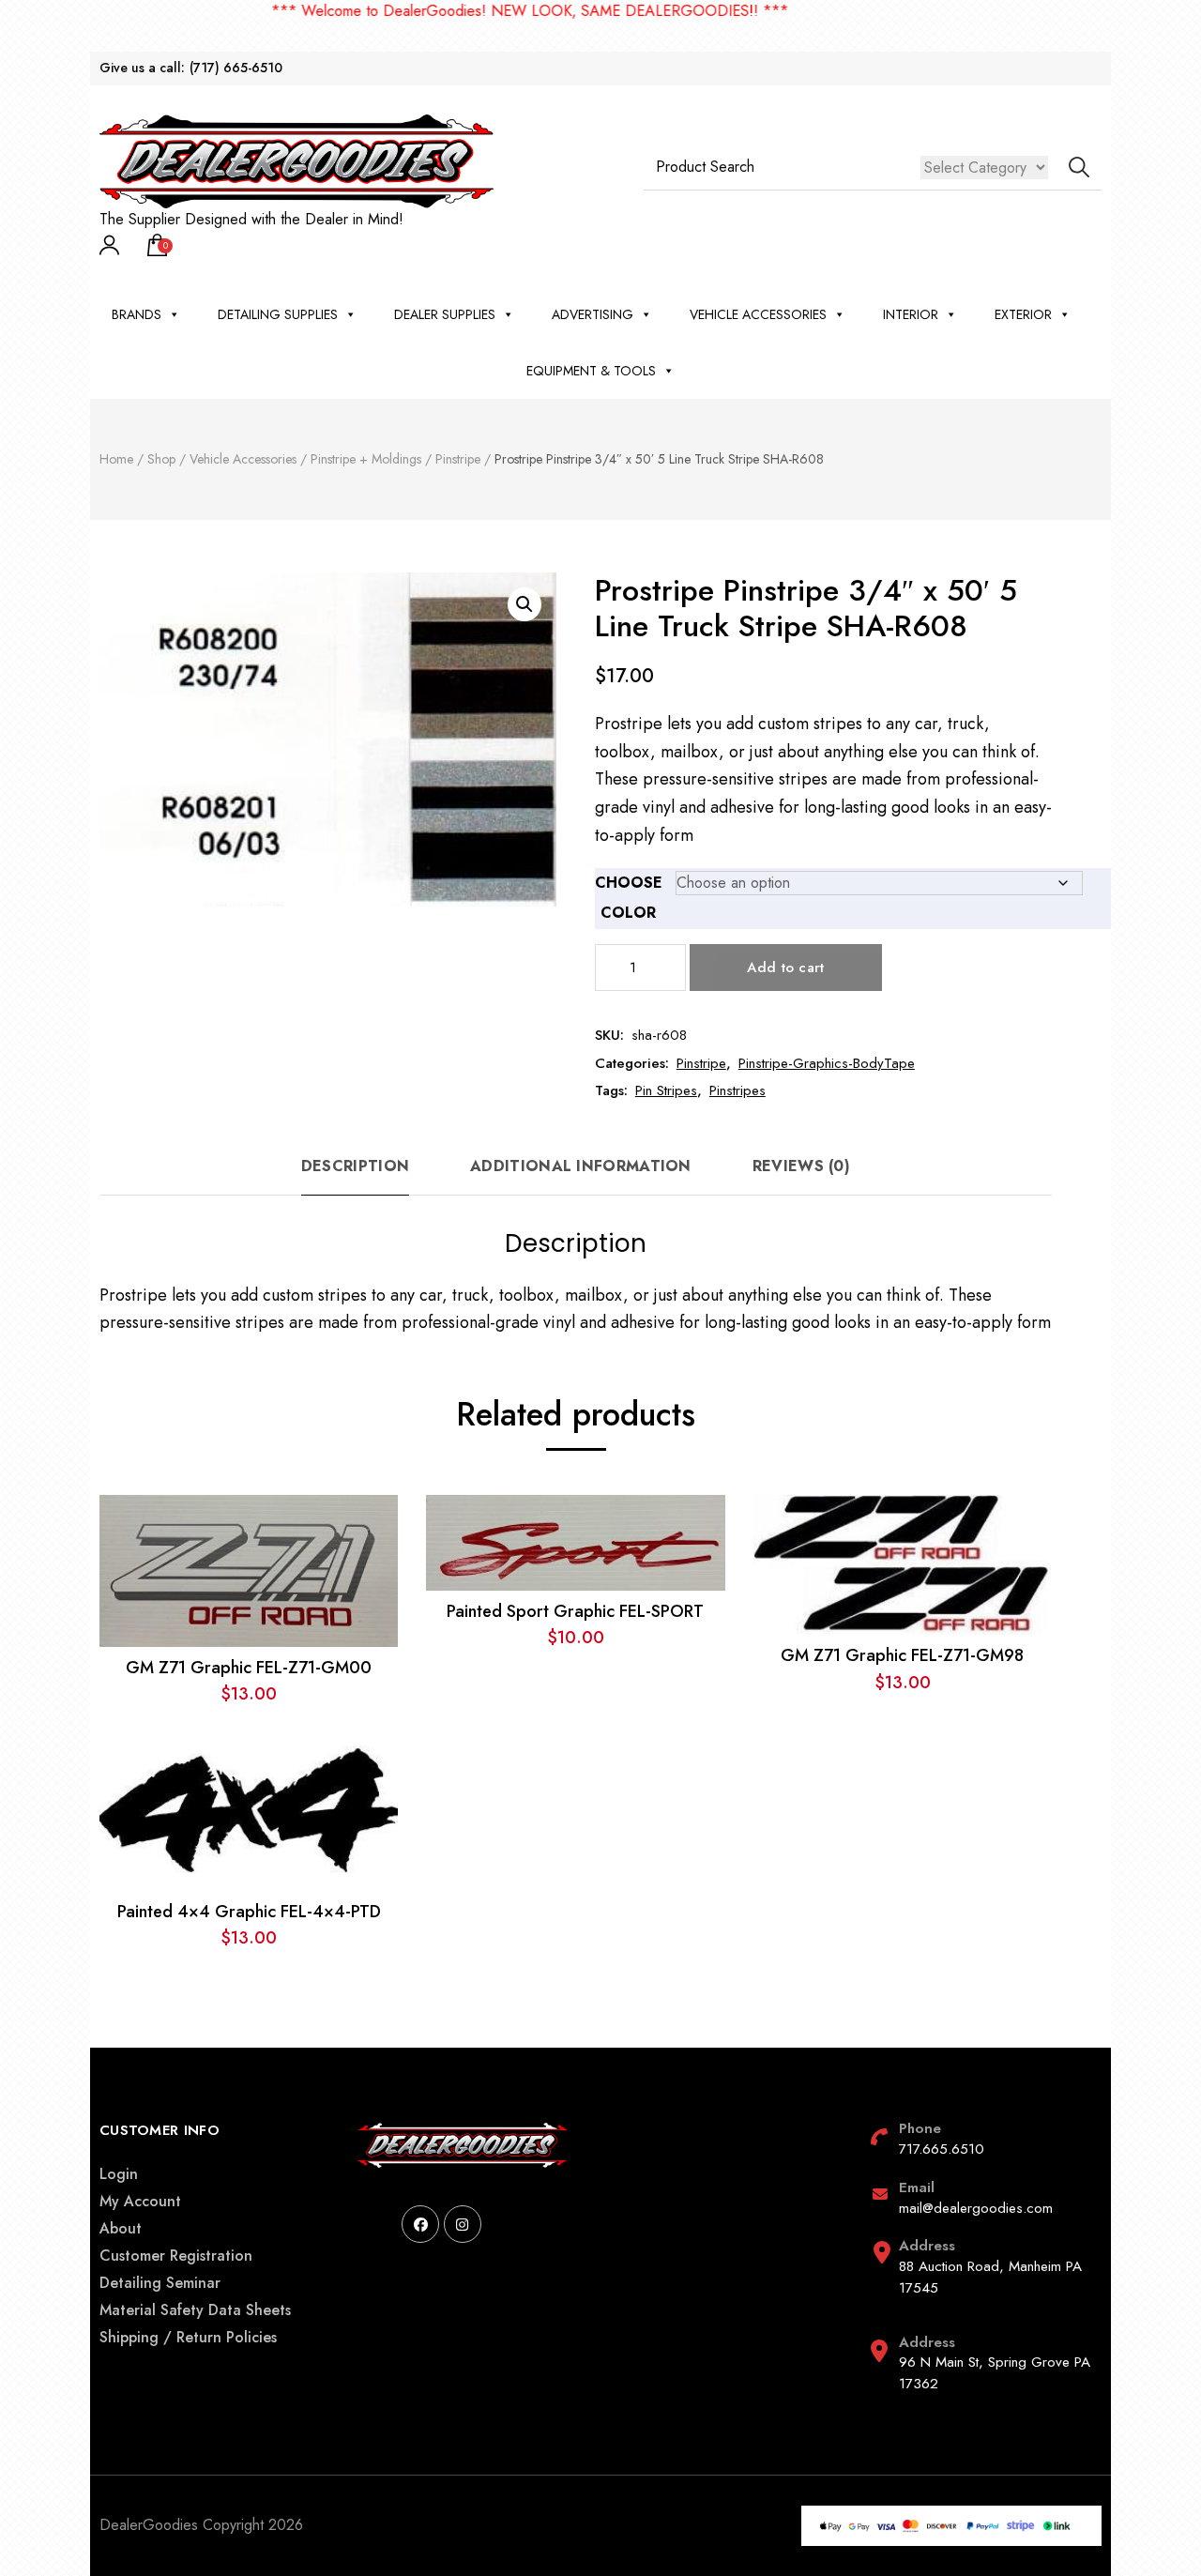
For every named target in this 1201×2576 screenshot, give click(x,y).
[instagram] (463, 2224)
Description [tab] (355, 1166)
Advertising (593, 314)
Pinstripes (737, 1090)
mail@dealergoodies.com (976, 2208)
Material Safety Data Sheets (195, 2310)
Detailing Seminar (160, 2283)
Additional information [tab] (581, 1166)
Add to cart (785, 968)
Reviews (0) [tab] (801, 1166)
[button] (524, 604)
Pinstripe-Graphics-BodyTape (827, 1063)
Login (119, 2174)
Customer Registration (176, 2256)
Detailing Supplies (278, 314)
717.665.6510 (942, 2149)
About (121, 2228)
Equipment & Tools (591, 371)
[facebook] (420, 2224)
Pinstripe (701, 1063)
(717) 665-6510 (236, 68)
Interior (911, 314)
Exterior (1023, 314)
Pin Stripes (666, 1090)
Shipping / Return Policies (188, 2337)
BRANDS (137, 314)
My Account (140, 2201)
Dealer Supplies (445, 314)
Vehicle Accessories (758, 314)
